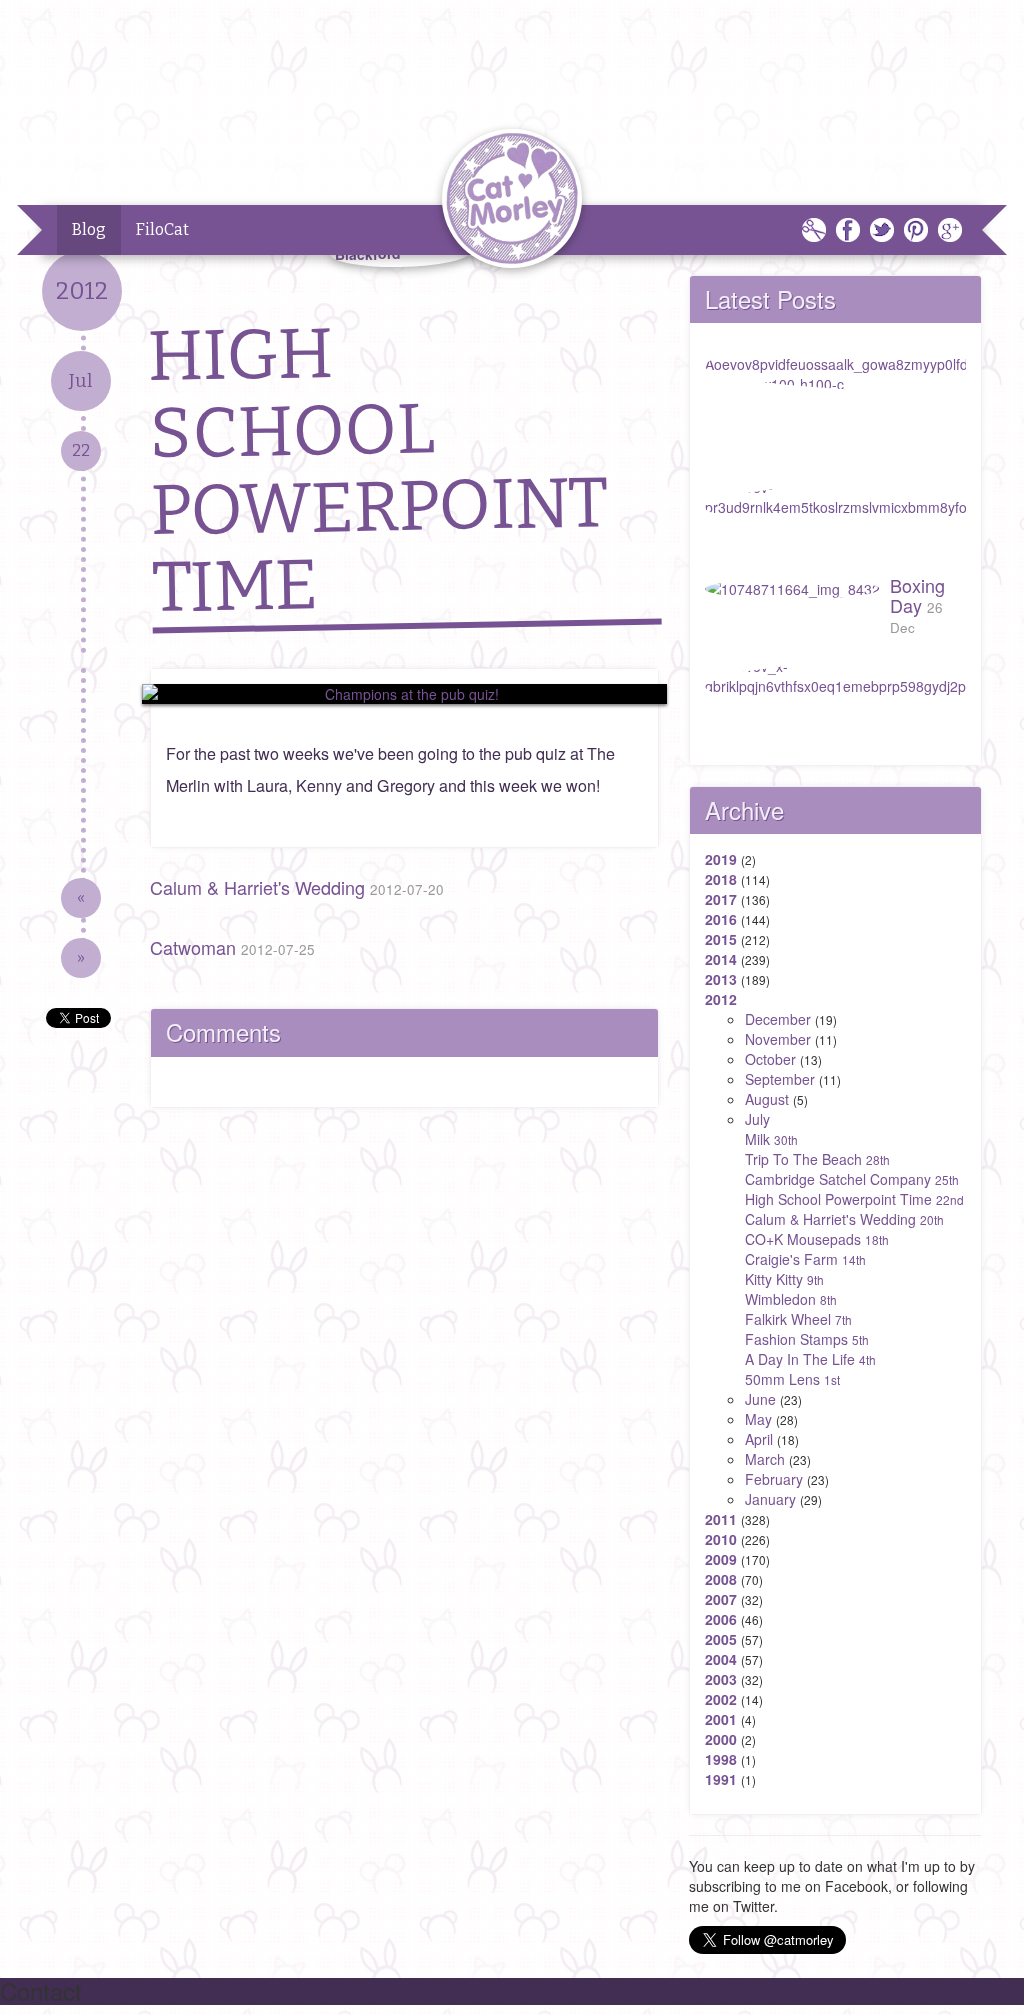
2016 (721, 919)
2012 (721, 999)
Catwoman (232, 947)
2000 (721, 1739)
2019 (721, 859)
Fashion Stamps (807, 1339)
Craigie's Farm (805, 1259)
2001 (721, 1719)
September (780, 1079)
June (760, 1399)
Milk (771, 1139)
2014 (721, 959)
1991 (721, 1779)
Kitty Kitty (784, 1279)
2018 (721, 879)
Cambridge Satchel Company (852, 1179)
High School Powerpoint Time (854, 1199)
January (770, 1499)
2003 (721, 1679)
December (778, 1019)
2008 (721, 1579)
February (774, 1479)
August (767, 1099)
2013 (721, 979)
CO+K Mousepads (817, 1239)
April (759, 1439)
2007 (721, 1599)
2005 (721, 1639)
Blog (89, 229)
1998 (721, 1759)
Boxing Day (917, 604)
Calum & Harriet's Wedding (297, 887)
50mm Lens (792, 1379)
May (758, 1419)
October (770, 1059)
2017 (721, 899)
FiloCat (162, 229)
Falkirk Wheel (798, 1319)
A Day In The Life (810, 1359)
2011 (721, 1519)
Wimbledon (791, 1299)
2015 (721, 939)
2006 (721, 1619)
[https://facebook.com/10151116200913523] (404, 694)
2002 (721, 1699)
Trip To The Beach (817, 1159)
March (765, 1459)
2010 (721, 1539)
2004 (721, 1659)
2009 (721, 1559)
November (778, 1039)
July (757, 1119)
